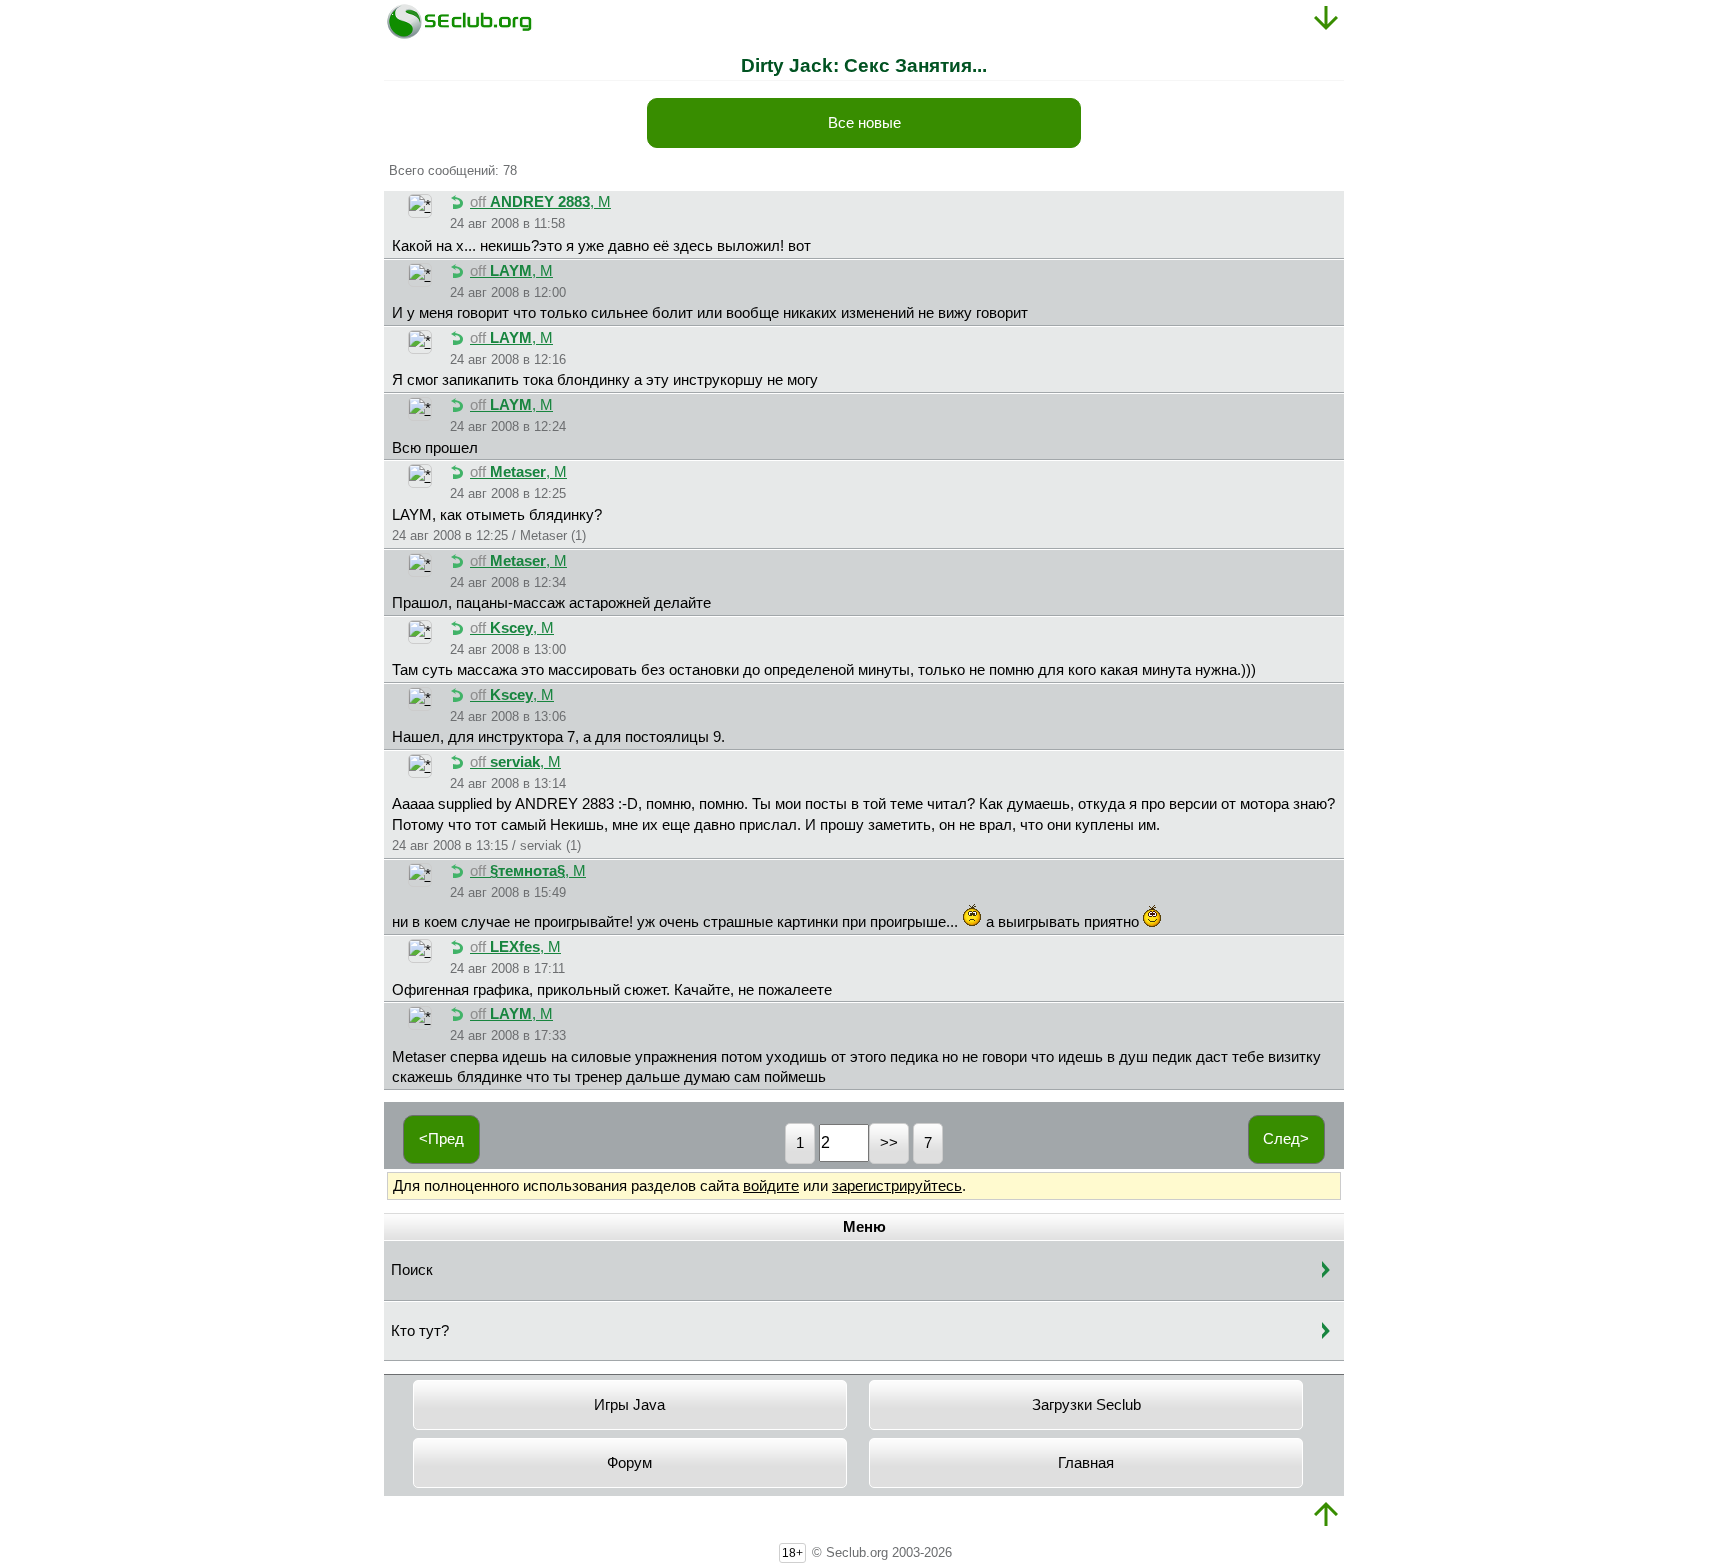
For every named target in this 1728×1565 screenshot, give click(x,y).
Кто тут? (420, 1331)
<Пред (441, 1139)
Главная (1086, 1463)
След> (1286, 1139)
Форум (629, 1463)
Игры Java (629, 1405)
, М (540, 202)
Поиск (412, 1270)
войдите (771, 1186)
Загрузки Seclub (1086, 1405)
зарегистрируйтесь (897, 1186)
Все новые (864, 123)
